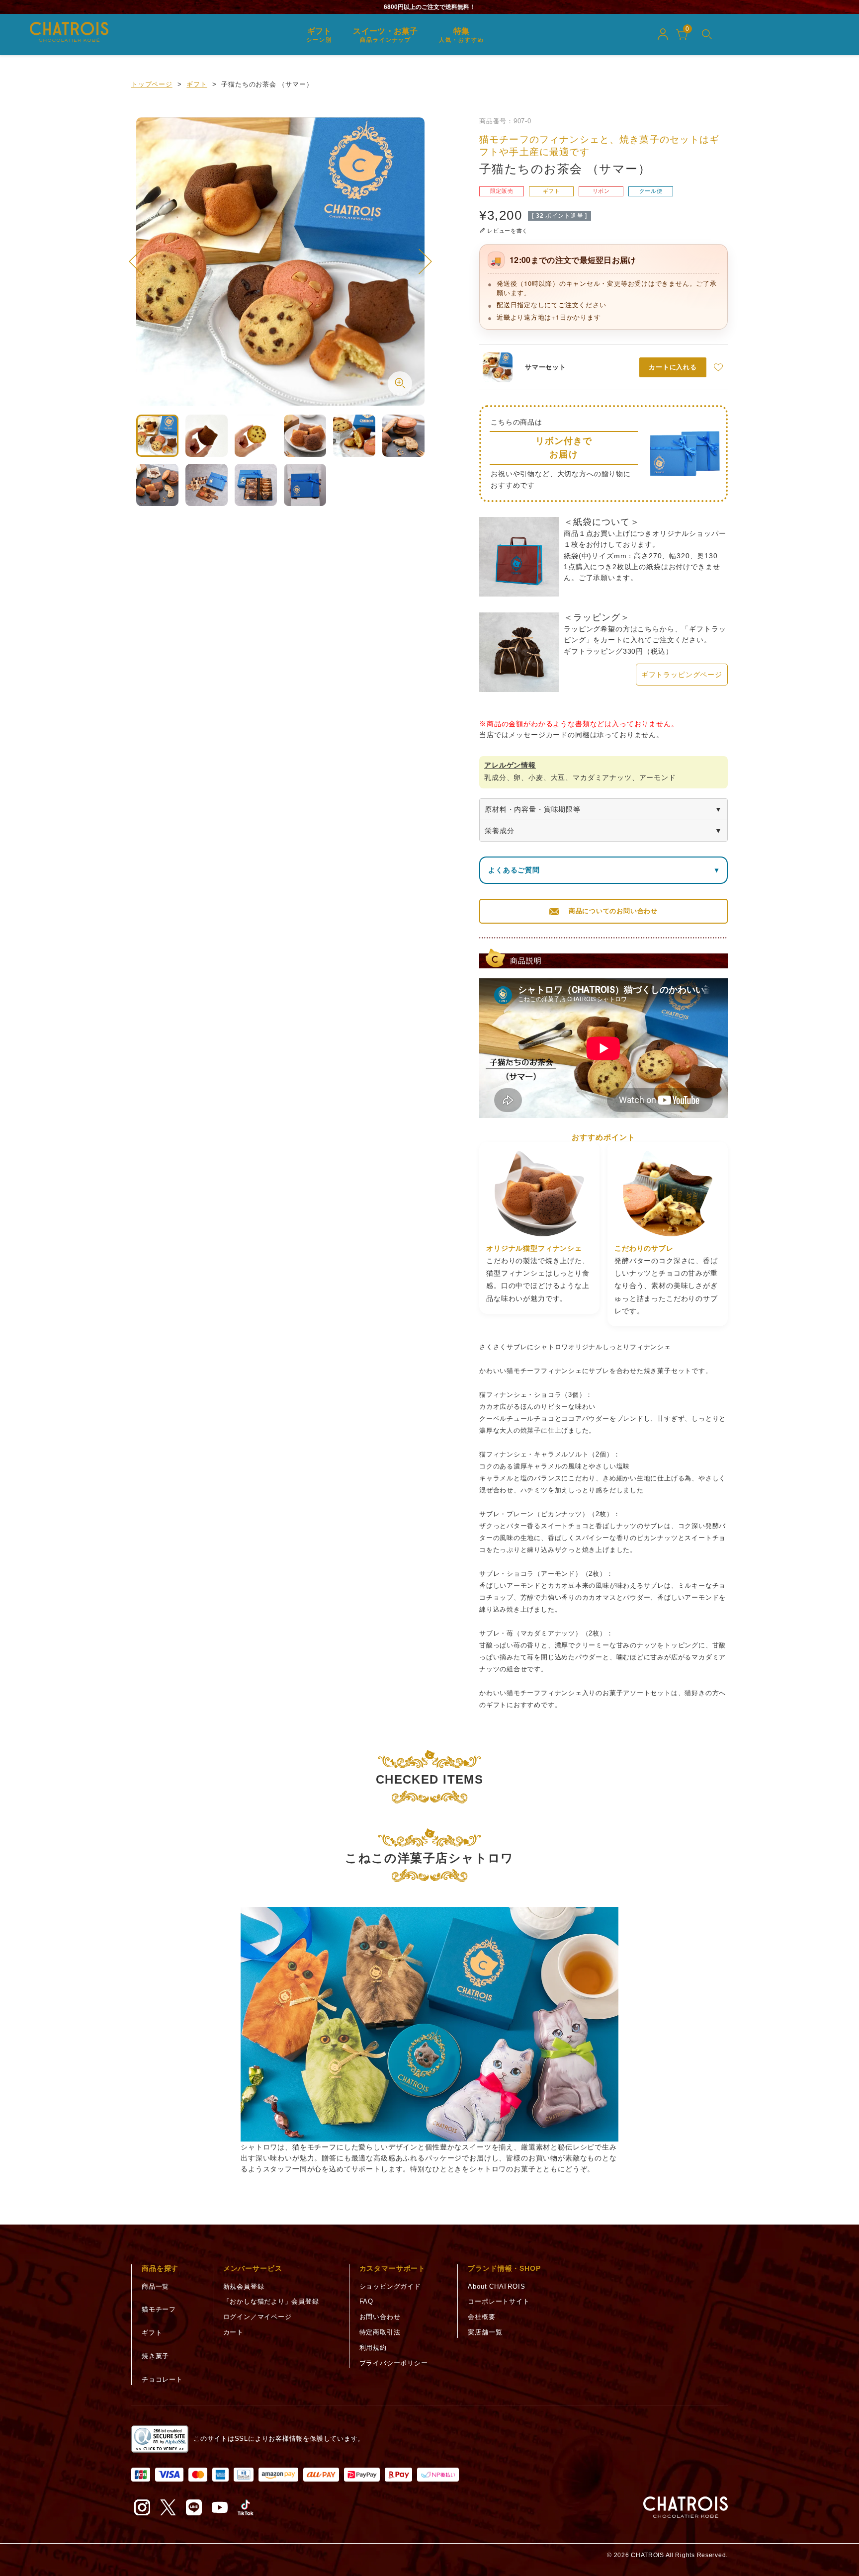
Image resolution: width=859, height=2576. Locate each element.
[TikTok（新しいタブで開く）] (246, 2507)
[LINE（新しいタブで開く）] (194, 2507)
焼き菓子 (155, 2356)
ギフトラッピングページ (682, 675)
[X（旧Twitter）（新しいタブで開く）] (168, 2507)
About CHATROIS (496, 2286)
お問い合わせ (380, 2317)
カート (233, 2332)
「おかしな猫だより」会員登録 (271, 2301)
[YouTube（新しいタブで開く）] (220, 2507)
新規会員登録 (244, 2286)
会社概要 (481, 2317)
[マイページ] (663, 34)
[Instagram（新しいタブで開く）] (142, 2507)
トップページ (152, 84)
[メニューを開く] (707, 34)
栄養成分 (499, 831)
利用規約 (373, 2348)
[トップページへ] (686, 2507)
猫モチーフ (159, 2309)
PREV (136, 261)
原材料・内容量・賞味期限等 (533, 809)
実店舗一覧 (485, 2332)
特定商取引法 (380, 2332)
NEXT (425, 261)
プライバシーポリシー (394, 2363)
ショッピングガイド (390, 2286)
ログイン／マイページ (258, 2317)
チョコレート (162, 2379)
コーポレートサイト (499, 2301)
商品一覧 (155, 2286)
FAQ (366, 2301)
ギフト (197, 84)
